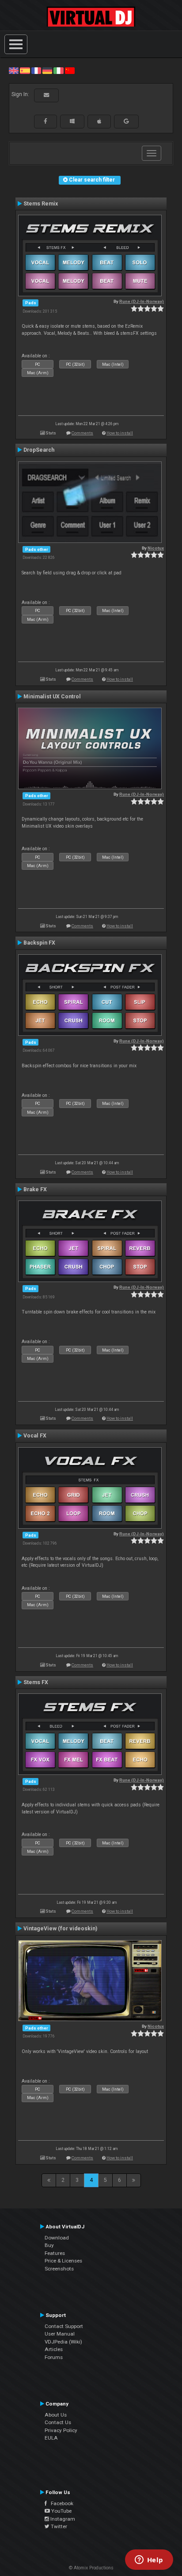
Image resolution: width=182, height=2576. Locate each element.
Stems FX (36, 1682)
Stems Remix (41, 204)
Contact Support (64, 2326)
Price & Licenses (63, 2261)
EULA (51, 2438)
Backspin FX (39, 943)
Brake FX (35, 1189)
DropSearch (39, 450)
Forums (54, 2357)
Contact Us (58, 2422)
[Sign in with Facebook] (45, 121)
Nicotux (156, 548)
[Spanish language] (25, 70)
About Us (56, 2415)
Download (57, 2238)
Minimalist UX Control (52, 697)
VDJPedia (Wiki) (63, 2342)
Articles (54, 2349)
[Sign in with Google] (126, 121)
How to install (120, 433)
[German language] (47, 70)
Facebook (60, 2503)
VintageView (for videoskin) (60, 1929)
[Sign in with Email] (46, 95)
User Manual (60, 2334)
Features (55, 2253)
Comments (82, 433)
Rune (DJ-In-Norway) (142, 301)
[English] (14, 70)
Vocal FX (35, 1436)
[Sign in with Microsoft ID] (72, 121)
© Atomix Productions (91, 2568)
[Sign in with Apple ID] (99, 121)
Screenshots (59, 2269)
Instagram (62, 2519)
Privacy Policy (61, 2430)
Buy (49, 2245)
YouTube (61, 2511)
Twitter (58, 2526)
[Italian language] (58, 70)
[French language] (36, 70)
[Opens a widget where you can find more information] (149, 2561)
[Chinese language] (70, 70)
